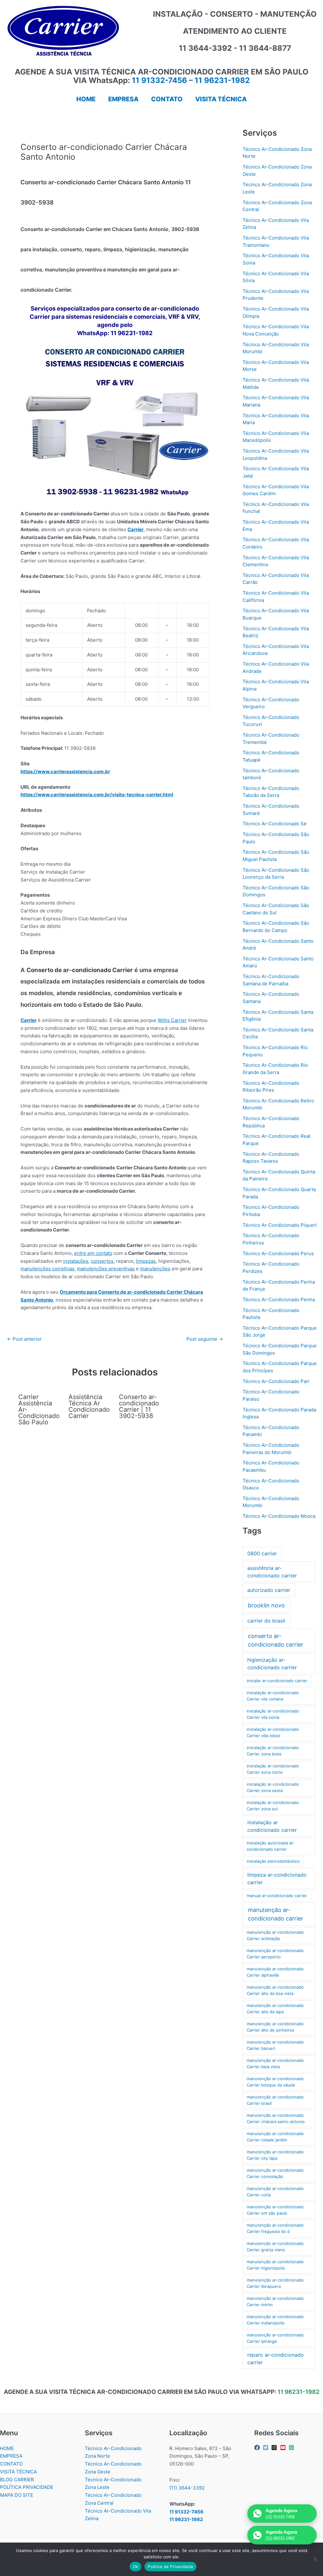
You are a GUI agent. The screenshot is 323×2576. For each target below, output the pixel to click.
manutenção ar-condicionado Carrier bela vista (275, 2063)
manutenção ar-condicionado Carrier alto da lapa (275, 2009)
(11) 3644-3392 (187, 2488)
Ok (136, 2567)
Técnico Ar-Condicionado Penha (279, 1300)
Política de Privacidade (170, 2567)
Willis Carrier (172, 1020)
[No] (315, 2559)
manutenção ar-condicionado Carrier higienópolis (275, 2265)
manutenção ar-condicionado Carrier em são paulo (275, 2210)
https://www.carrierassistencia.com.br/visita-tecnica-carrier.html (97, 795)
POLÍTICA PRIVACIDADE (27, 2487)
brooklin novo (266, 1605)
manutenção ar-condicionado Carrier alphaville (275, 1972)
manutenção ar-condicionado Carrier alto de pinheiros (275, 2027)
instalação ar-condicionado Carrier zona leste (273, 1751)
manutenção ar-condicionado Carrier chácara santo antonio (276, 2118)
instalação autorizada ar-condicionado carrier (271, 1846)
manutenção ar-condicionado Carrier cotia (275, 2192)
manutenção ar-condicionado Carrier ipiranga (275, 2338)
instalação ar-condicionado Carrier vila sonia (273, 1714)
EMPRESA (11, 2456)
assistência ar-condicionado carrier (272, 1572)
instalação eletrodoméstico (273, 1861)
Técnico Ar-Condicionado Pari (276, 1381)
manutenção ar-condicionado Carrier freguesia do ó (275, 2228)
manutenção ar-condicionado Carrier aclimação (275, 1935)
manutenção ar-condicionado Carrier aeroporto (275, 1954)
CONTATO (11, 2464)
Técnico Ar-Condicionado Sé (275, 824)
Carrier (135, 529)
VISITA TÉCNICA (18, 2472)
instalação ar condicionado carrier (272, 1826)
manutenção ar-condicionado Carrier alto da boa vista (275, 1990)
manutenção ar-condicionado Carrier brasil (275, 2100)
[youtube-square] (284, 2448)
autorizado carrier (269, 1590)
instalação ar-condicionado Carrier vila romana (273, 1696)
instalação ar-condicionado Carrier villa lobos (273, 1732)
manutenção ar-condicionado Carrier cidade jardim (275, 2137)
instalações (76, 1261)
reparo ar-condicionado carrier (276, 2359)
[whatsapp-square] (292, 2448)
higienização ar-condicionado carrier (272, 1664)
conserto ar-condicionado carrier (276, 1640)
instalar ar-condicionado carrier (277, 1681)
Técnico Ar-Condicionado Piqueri (280, 1225)
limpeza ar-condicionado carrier (277, 1879)
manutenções (155, 1269)
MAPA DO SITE (17, 2495)
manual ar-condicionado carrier (277, 1896)
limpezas (146, 1261)
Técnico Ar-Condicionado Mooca (279, 1516)
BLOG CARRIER (17, 2480)
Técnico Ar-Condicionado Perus (278, 1253)
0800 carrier (262, 1553)
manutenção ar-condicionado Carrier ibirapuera (275, 2283)
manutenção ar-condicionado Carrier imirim (275, 2301)
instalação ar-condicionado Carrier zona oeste (273, 1787)
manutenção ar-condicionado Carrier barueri (275, 2045)
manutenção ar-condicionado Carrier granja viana (275, 2247)
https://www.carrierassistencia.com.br (65, 772)
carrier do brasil (266, 1621)
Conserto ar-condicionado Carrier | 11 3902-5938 (139, 1406)
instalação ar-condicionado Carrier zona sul (273, 1806)
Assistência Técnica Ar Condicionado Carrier (89, 1406)
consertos (102, 1261)
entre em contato (93, 1253)
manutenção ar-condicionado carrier (276, 1914)
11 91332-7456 (159, 80)
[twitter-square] (266, 2448)
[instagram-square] (275, 2448)
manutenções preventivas (106, 1269)
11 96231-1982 (222, 80)
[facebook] (258, 2448)
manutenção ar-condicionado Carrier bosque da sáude (275, 2082)
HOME (7, 2448)
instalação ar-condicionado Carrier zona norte (273, 1769)
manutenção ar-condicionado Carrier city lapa (275, 2155)
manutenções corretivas (47, 1269)
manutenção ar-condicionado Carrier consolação (275, 2173)
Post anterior (24, 1339)
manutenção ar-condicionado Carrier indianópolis (275, 2320)
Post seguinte (205, 1339)
